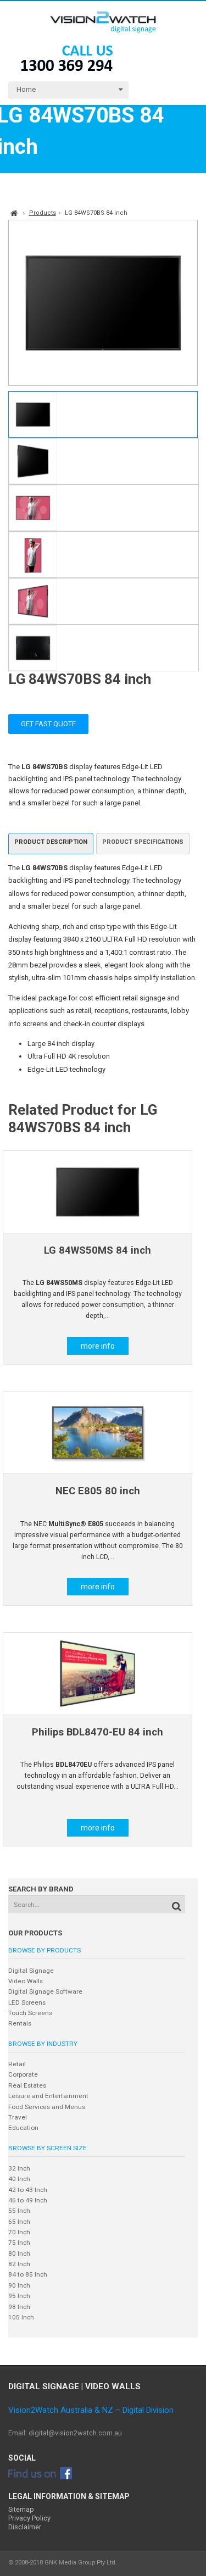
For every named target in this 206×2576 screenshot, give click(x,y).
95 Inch (19, 2296)
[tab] (51, 844)
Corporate (23, 2074)
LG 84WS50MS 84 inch (98, 1250)
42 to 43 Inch (28, 2190)
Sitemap (21, 2509)
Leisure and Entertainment (48, 2096)
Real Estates (27, 2085)
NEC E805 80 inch (98, 1491)
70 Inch (19, 2232)
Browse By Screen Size (48, 2148)
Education (23, 2128)
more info (98, 1346)
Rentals (20, 2023)
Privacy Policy (29, 2518)
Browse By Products (44, 1950)
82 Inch (19, 2264)
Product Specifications (143, 842)
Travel (18, 2117)
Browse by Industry (43, 2044)
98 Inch (19, 2307)
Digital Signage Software (45, 1991)
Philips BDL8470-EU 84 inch (98, 1732)
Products (43, 213)
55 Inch (19, 2211)
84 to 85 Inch (28, 2274)
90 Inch (19, 2285)
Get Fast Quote (48, 724)
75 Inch (19, 2243)
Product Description (51, 842)
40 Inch (19, 2179)
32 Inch (19, 2168)
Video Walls (26, 1981)
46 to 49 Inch (28, 2200)
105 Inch (21, 2317)
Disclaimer (25, 2527)
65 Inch (19, 2222)
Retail (17, 2064)
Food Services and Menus (47, 2107)
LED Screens (27, 2002)
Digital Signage (31, 1971)
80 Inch (19, 2254)
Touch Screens (30, 2013)
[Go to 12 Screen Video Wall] (98, 1192)
